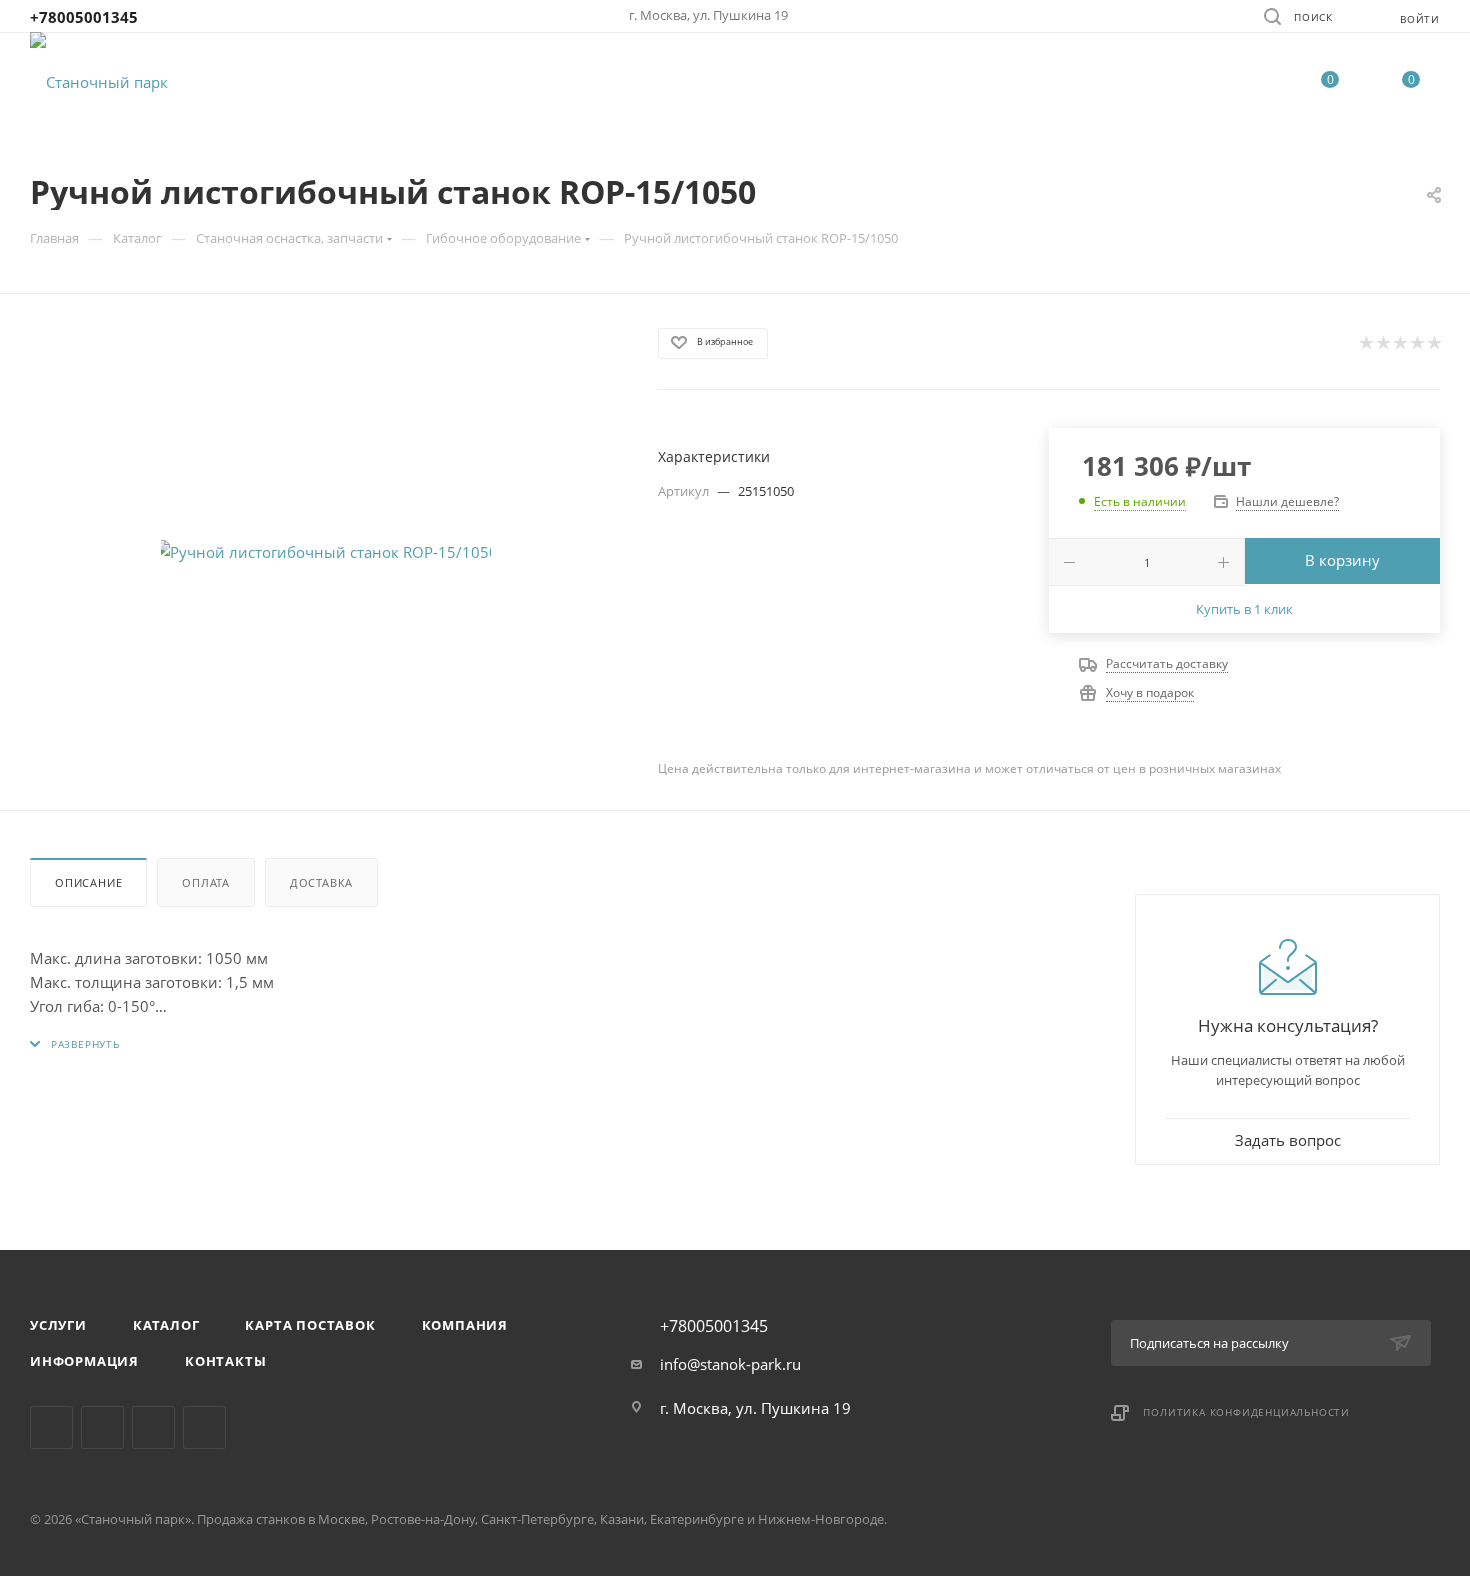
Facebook (102, 1427)
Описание (88, 882)
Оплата (206, 882)
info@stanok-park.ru (730, 1364)
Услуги (58, 1325)
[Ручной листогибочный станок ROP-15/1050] (326, 552)
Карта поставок (310, 1325)
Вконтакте (51, 1427)
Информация (84, 1361)
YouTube (204, 1427)
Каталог (166, 1325)
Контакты (225, 1361)
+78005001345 (84, 17)
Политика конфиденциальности (1246, 1412)
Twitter (153, 1427)
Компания (465, 1325)
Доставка (321, 882)
